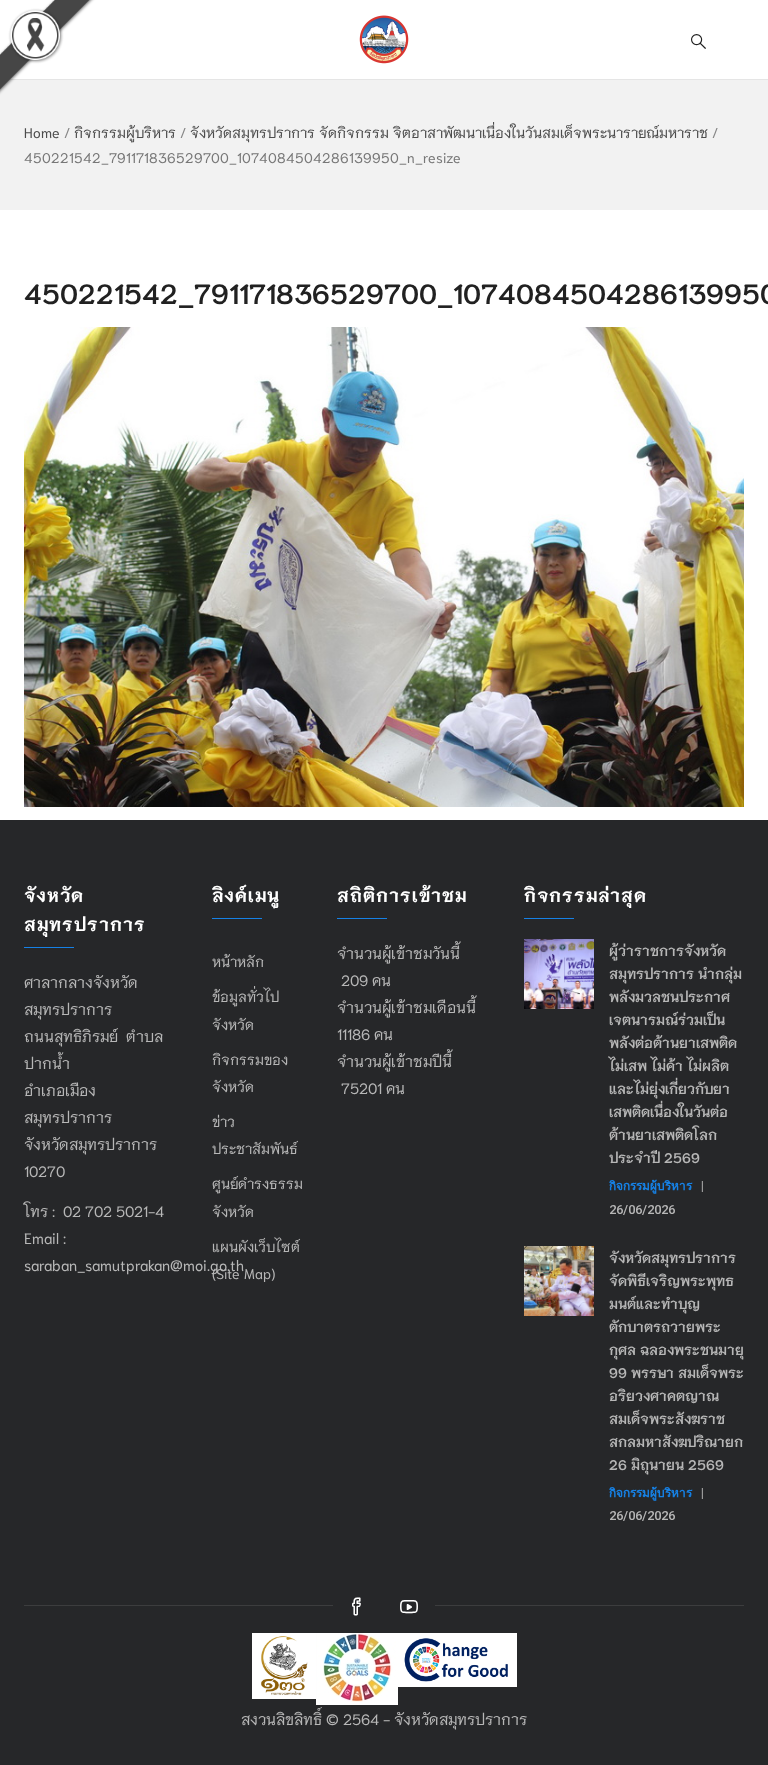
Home (42, 132)
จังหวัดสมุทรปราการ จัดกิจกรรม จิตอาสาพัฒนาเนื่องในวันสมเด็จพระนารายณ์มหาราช (449, 132)
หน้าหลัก (238, 961)
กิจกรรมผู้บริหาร (125, 132)
